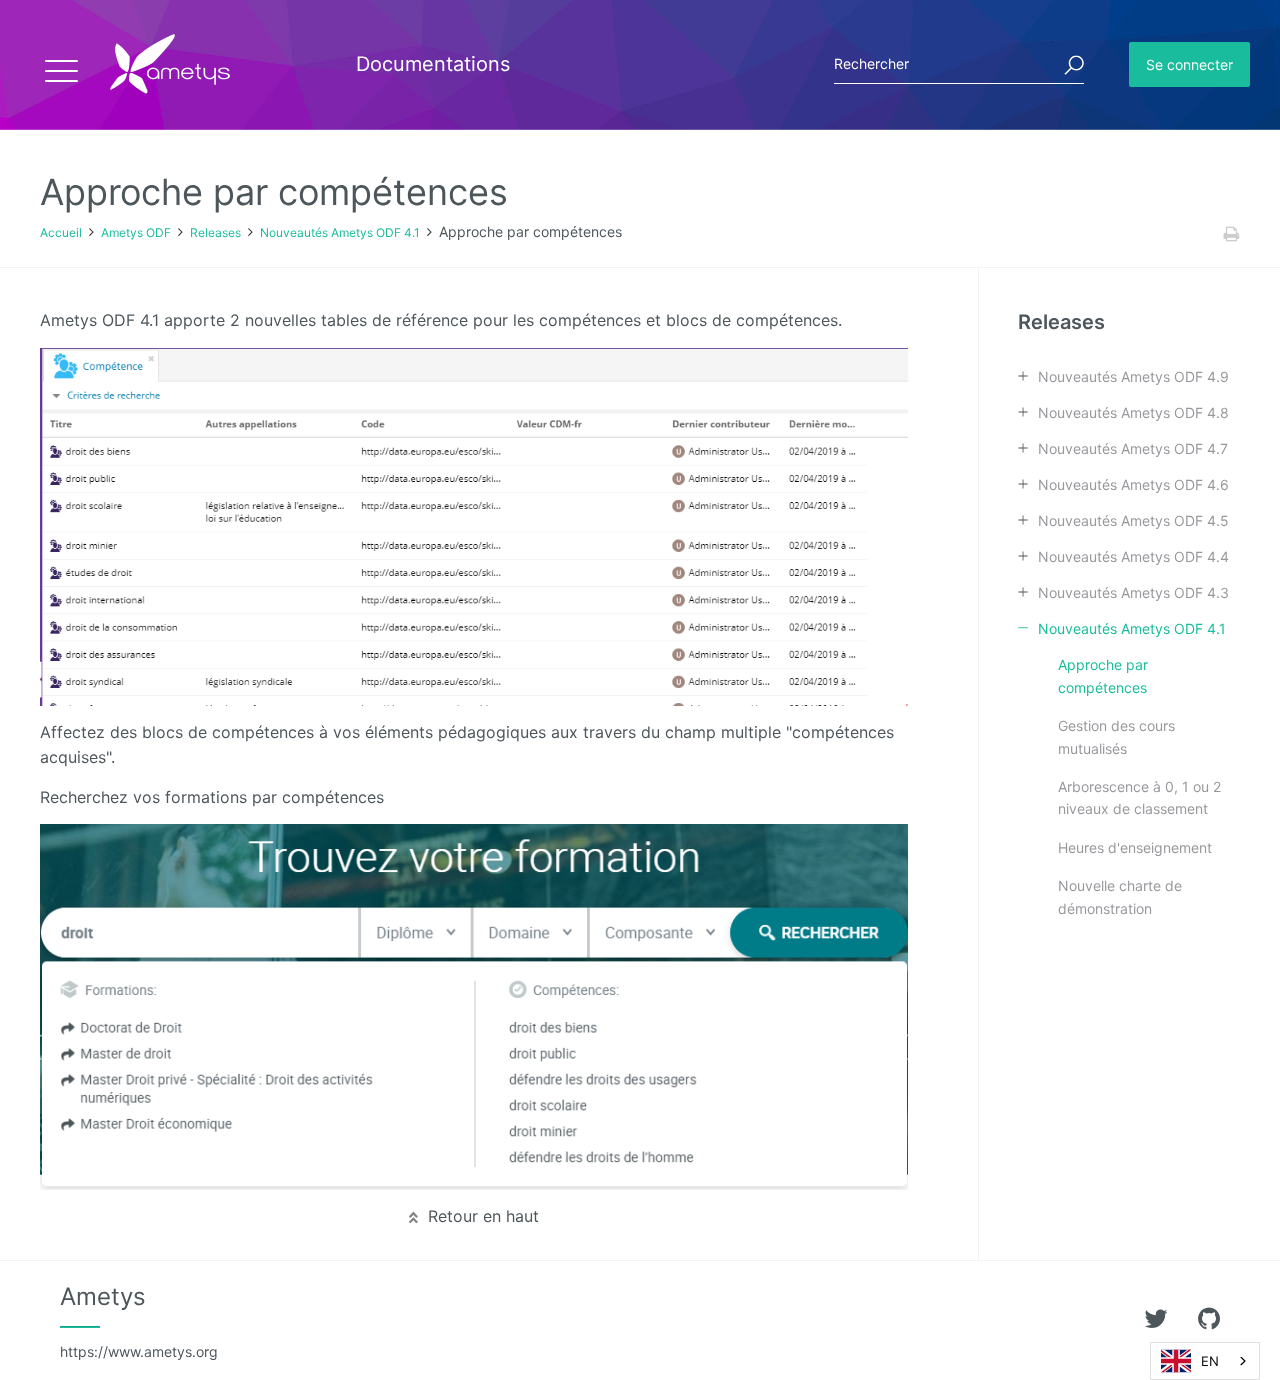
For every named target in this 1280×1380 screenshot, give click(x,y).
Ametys (139, 1321)
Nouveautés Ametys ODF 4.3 (1133, 592)
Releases (215, 232)
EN (1210, 1361)
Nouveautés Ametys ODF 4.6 (1133, 484)
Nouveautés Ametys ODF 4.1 (340, 232)
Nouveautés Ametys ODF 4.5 (1133, 520)
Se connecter (1189, 64)
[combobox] (1205, 1361)
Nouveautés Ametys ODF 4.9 (1133, 376)
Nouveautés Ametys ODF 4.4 (1133, 556)
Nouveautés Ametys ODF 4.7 (1133, 448)
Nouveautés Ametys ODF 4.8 (1133, 412)
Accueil (61, 232)
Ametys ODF (136, 232)
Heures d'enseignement (1135, 847)
